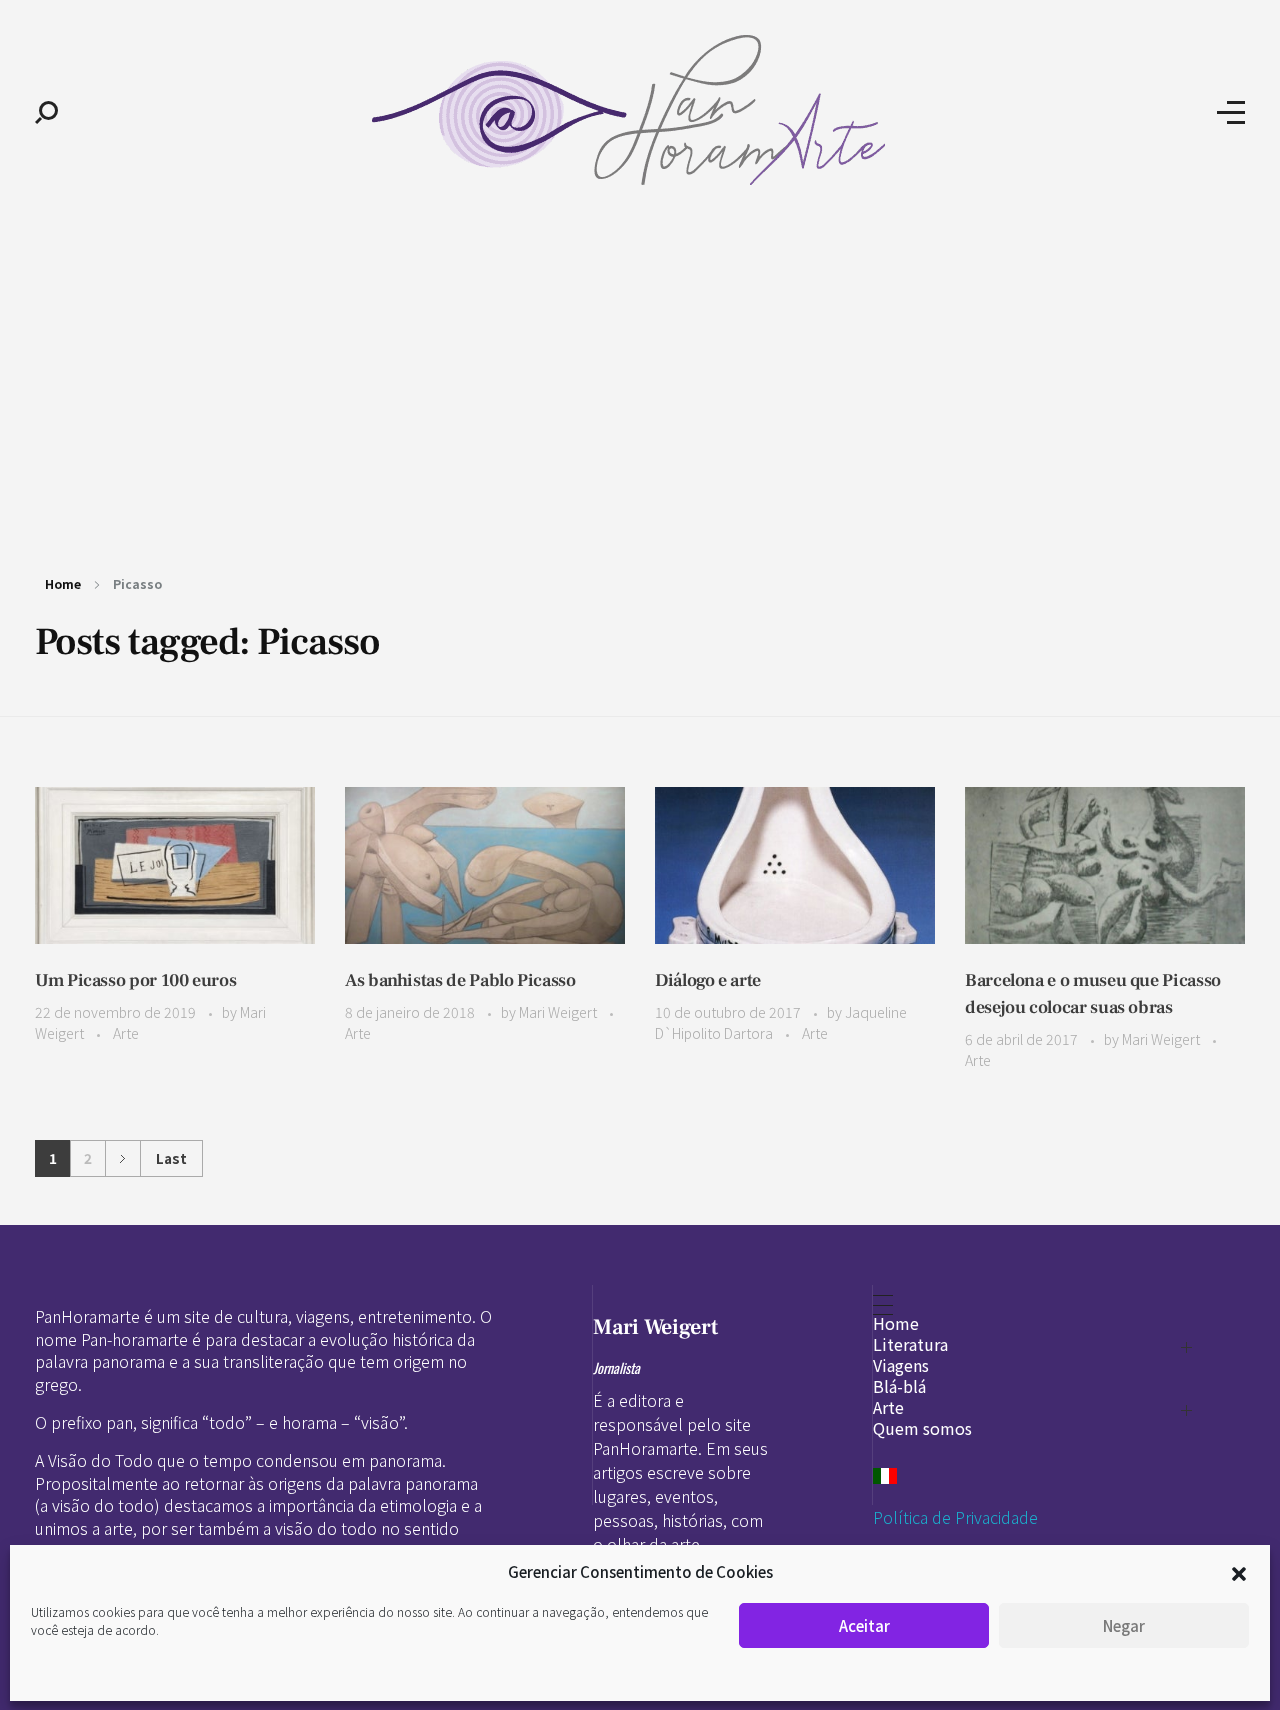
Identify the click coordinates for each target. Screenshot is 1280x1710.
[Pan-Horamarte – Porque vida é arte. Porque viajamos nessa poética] (637, 110)
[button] (1239, 1572)
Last (171, 1158)
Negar (1124, 1625)
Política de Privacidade (955, 1517)
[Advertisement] (640, 378)
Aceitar (864, 1625)
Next (122, 1158)
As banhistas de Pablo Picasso (460, 980)
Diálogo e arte (708, 980)
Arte (126, 1033)
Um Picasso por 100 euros (135, 980)
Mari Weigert (559, 1012)
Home (63, 583)
